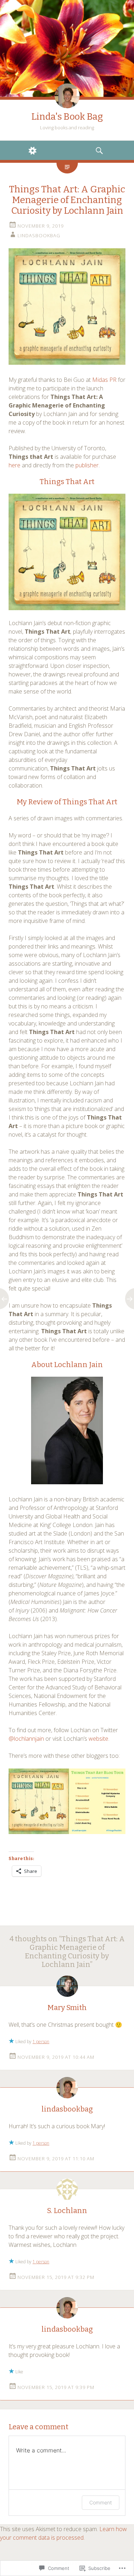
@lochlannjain (26, 1739)
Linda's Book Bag (67, 117)
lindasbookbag (39, 235)
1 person (41, 2042)
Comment (101, 2502)
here (14, 465)
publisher (87, 465)
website (98, 1739)
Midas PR (104, 380)
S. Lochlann (67, 2211)
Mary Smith (67, 2008)
